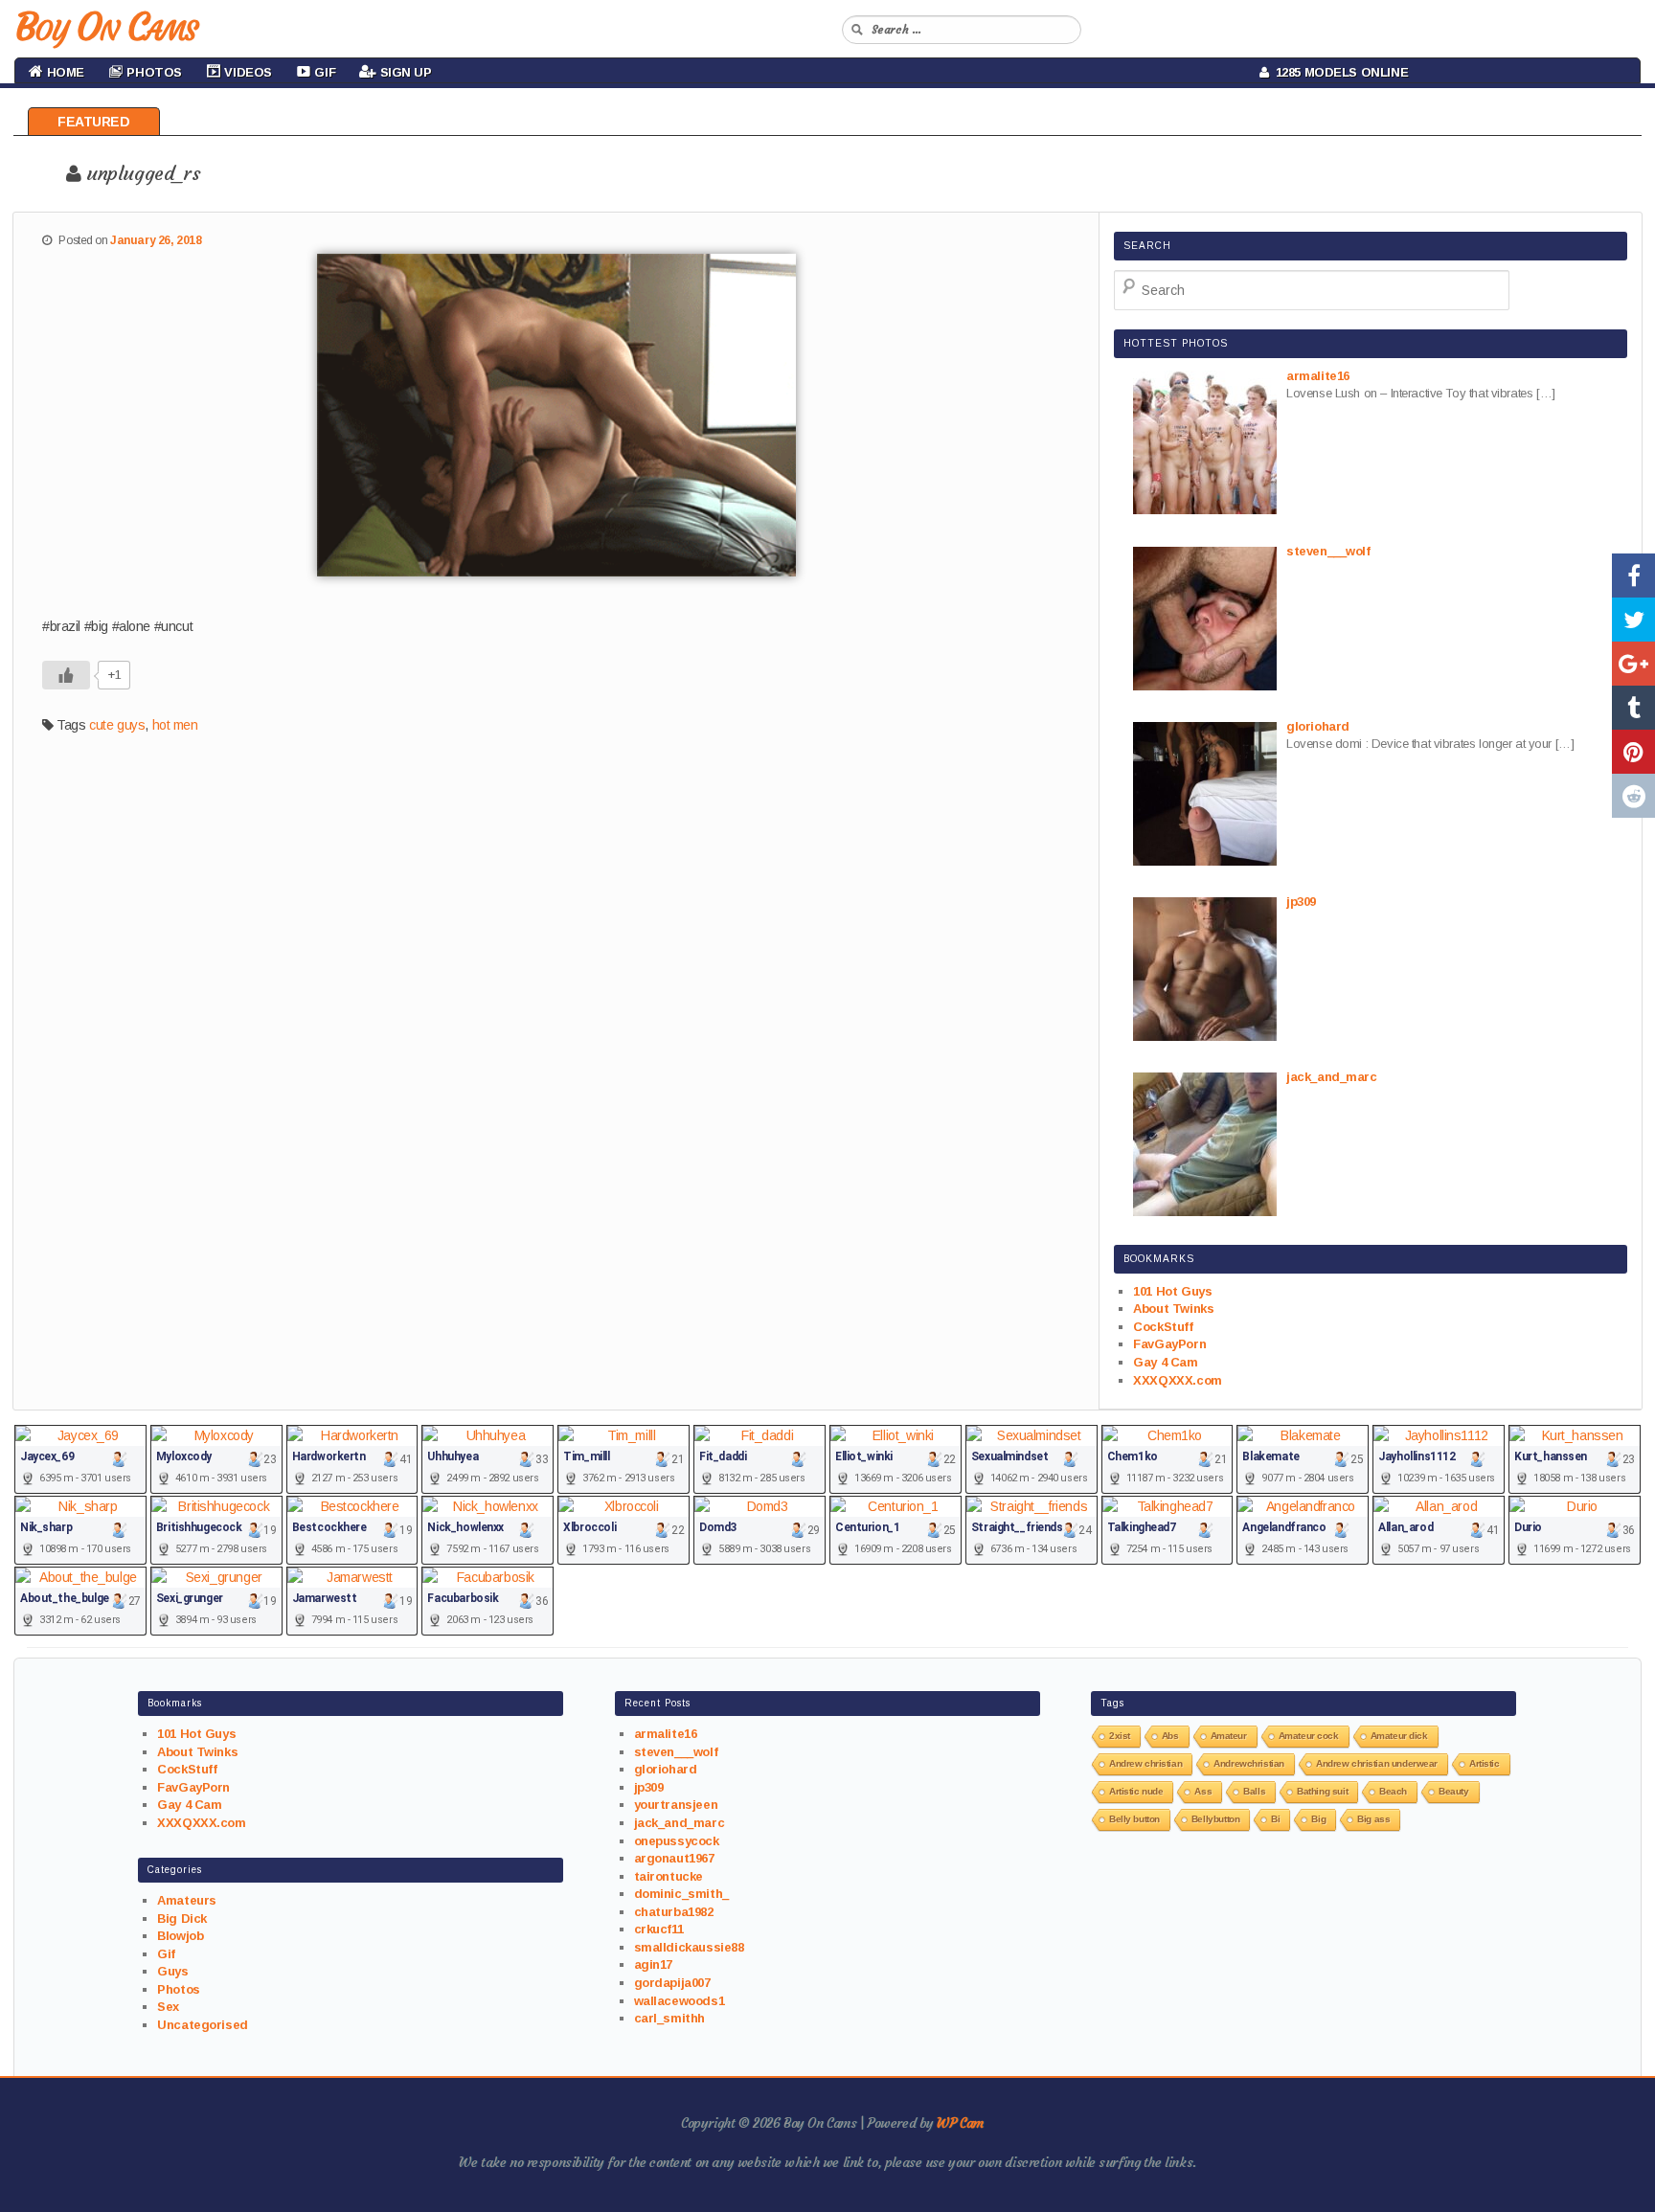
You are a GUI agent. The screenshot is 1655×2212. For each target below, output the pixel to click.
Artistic (1485, 1763)
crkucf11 (659, 1929)
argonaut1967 (674, 1858)
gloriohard (666, 1769)
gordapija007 (672, 1983)
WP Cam (960, 2123)
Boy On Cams (105, 27)
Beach (1393, 1791)
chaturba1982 (674, 1912)
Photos (178, 1989)
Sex (168, 2007)
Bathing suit (1322, 1791)
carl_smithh (669, 2018)
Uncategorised (203, 2025)
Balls (1254, 1791)
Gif (166, 1954)
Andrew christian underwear (1377, 1763)
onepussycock (677, 1841)
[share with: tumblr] (1633, 708)
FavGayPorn (1169, 1344)
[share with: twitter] (1633, 620)
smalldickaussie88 (689, 1947)
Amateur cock (1309, 1736)
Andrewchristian (1249, 1763)
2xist (1120, 1736)
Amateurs (187, 1900)
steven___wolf (676, 1752)
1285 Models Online (1339, 72)
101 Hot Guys (1172, 1291)
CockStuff (1163, 1327)
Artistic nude (1136, 1791)
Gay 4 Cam (1165, 1362)
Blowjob (180, 1936)
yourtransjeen (676, 1805)
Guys (172, 1971)
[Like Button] (66, 675)
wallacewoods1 (680, 2001)
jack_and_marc (680, 1823)
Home (64, 72)
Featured (94, 122)
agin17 (653, 1964)
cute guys (117, 725)
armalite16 (666, 1734)
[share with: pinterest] (1633, 752)
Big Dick (182, 1919)
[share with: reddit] (1633, 796)
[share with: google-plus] (1633, 664)
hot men (175, 725)
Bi (1275, 1819)
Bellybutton (1215, 1819)
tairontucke (669, 1876)
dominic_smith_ (681, 1894)
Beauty (1453, 1791)
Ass (1203, 1791)
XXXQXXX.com (1177, 1380)
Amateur (1229, 1736)
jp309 (649, 1787)
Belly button (1134, 1819)
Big (1318, 1819)
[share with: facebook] (1633, 576)
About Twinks (1173, 1309)
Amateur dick (1399, 1736)
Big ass (1373, 1819)
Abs (1170, 1736)
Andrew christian (1145, 1763)
